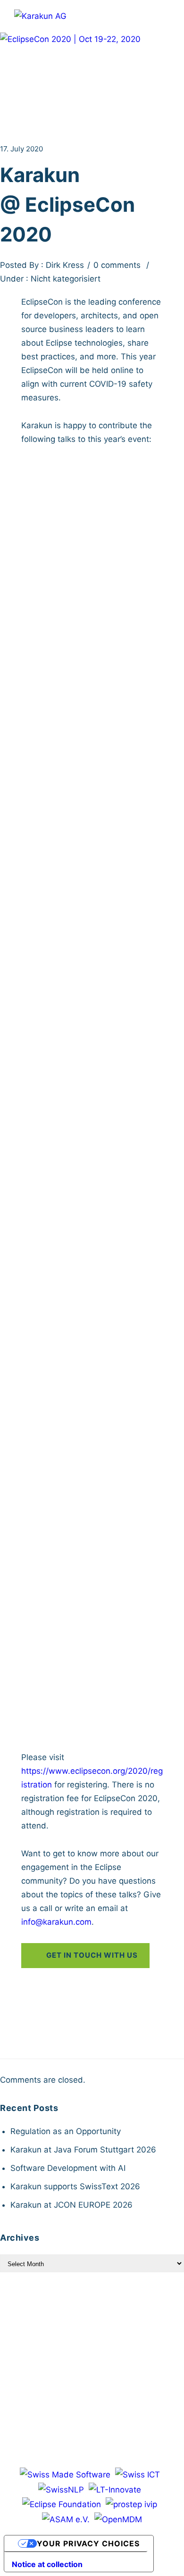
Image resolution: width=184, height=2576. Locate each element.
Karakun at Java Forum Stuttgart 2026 (83, 2150)
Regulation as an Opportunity (66, 2131)
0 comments (117, 265)
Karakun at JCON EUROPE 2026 (71, 2205)
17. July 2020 (21, 149)
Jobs (101, 2314)
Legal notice (47, 2330)
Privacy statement (116, 2330)
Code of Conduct (92, 2362)
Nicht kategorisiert (64, 279)
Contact (137, 2314)
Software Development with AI (68, 2168)
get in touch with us (92, 1955)
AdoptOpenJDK (50, 608)
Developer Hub (51, 2314)
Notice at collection (47, 2564)
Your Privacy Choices (88, 2543)
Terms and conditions (87, 2346)
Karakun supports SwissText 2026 (75, 2186)
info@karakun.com (56, 1922)
